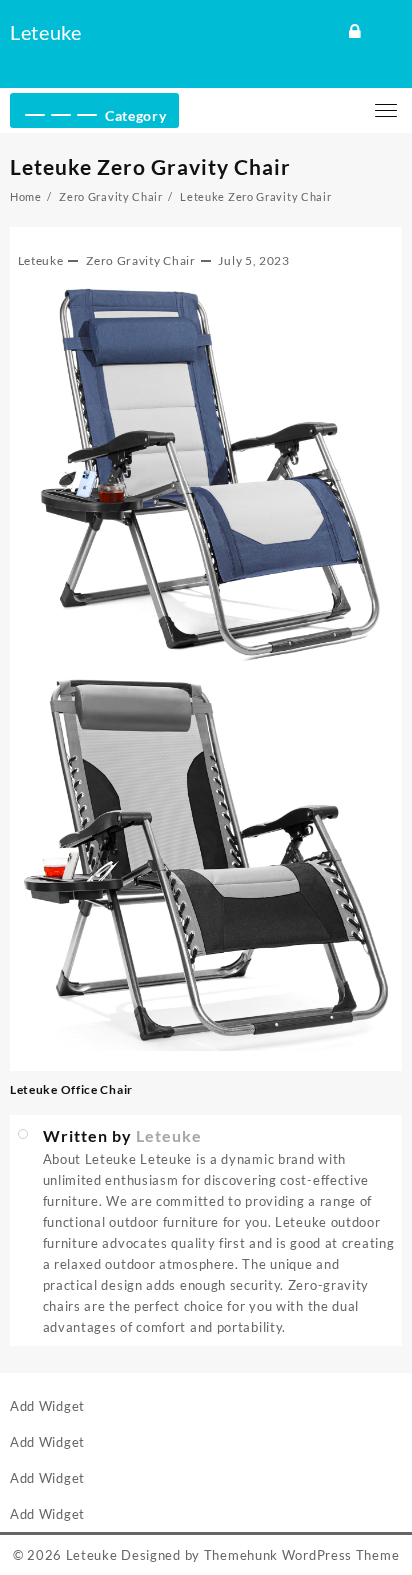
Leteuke (46, 32)
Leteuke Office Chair (73, 1089)
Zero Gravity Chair (141, 260)
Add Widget (47, 1406)
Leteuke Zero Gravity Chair (150, 166)
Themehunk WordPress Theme (302, 1555)
